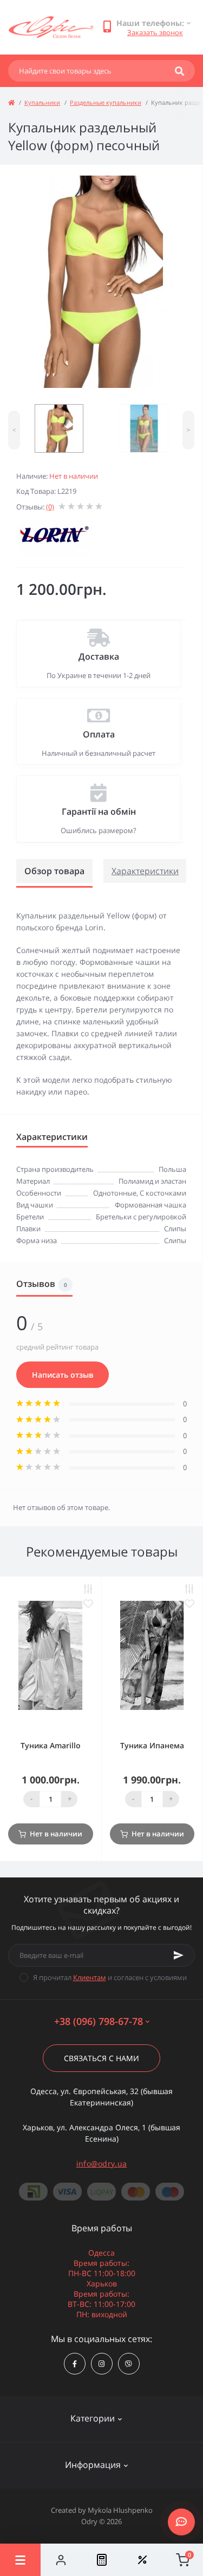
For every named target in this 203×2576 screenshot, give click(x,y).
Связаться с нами (101, 2058)
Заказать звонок (155, 32)
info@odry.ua (102, 2164)
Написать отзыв (63, 1375)
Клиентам (90, 1977)
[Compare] (101, 2560)
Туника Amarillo (51, 1745)
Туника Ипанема (152, 1745)
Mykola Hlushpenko (120, 2510)
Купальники (42, 102)
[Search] (179, 71)
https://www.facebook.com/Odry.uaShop (75, 2364)
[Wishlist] (142, 2560)
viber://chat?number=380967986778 (129, 2364)
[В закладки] (88, 1604)
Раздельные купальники (106, 102)
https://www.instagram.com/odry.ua (102, 2364)
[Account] (61, 2560)
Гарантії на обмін (99, 811)
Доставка (99, 656)
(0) (50, 507)
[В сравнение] (88, 1589)
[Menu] (20, 2560)
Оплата (99, 734)
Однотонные (115, 1193)
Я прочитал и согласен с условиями (110, 1977)
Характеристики (145, 871)
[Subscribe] (179, 1955)
